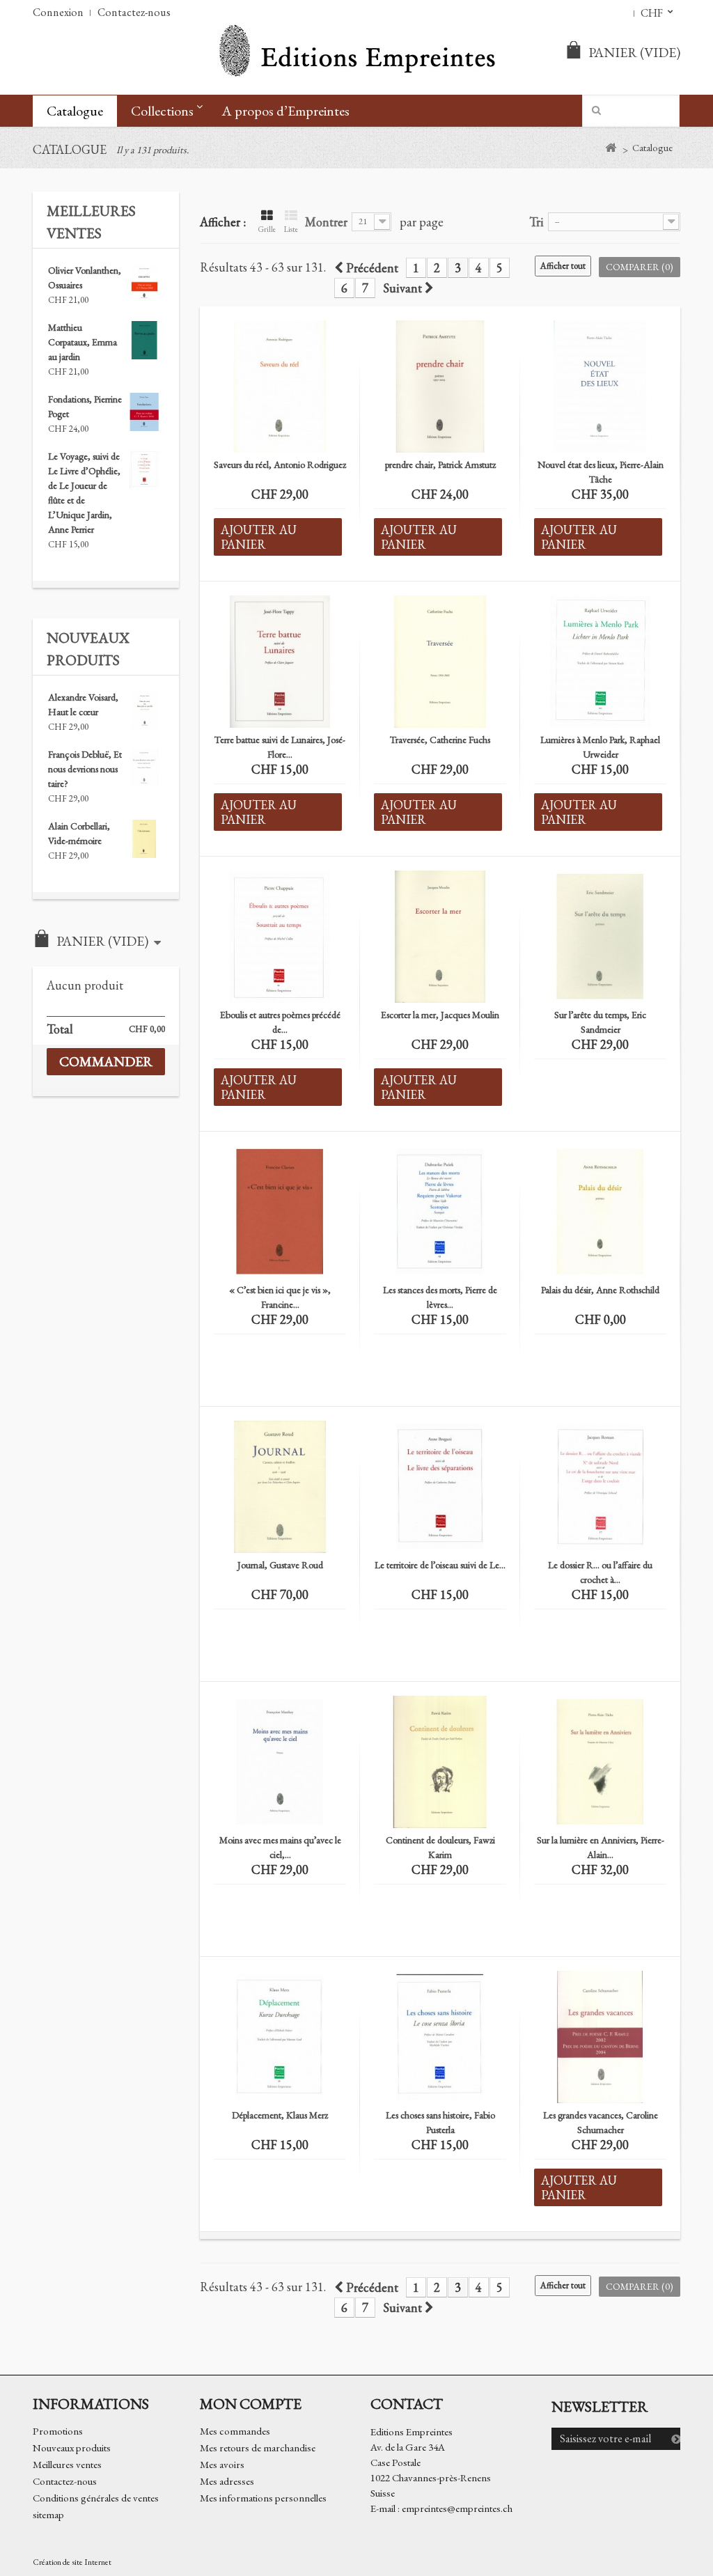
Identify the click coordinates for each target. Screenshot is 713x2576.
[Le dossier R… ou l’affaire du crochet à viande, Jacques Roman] (600, 1487)
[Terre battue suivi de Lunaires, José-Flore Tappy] (280, 662)
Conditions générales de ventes (96, 2498)
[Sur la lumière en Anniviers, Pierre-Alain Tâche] (600, 1762)
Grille (267, 229)
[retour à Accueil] (610, 148)
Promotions (58, 2431)
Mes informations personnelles (263, 2498)
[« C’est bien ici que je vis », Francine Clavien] (280, 1212)
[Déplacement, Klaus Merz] (280, 2037)
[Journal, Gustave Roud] (280, 1487)
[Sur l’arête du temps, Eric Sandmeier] (600, 937)
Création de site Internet (72, 2562)
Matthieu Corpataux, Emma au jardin (83, 342)
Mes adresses (227, 2481)
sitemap (48, 2514)
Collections (162, 111)
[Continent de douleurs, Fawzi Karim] (440, 1762)
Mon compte (251, 2403)
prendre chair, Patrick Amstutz (440, 465)
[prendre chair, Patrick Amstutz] (440, 387)
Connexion (58, 12)
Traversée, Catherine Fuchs (440, 740)
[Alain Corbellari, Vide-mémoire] (144, 839)
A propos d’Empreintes (285, 111)
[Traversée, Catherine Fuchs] (440, 662)
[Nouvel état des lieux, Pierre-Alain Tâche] (600, 387)
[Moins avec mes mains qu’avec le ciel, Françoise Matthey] (280, 1762)
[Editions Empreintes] (356, 52)
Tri (536, 221)
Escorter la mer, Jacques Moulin (440, 1015)
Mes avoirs (222, 2464)
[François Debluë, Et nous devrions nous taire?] (144, 767)
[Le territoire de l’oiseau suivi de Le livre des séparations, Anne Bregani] (440, 1487)
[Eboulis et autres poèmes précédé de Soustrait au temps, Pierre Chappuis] (280, 937)
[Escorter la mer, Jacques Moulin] (440, 937)
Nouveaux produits (72, 2448)
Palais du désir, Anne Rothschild (600, 1290)
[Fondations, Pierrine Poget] (144, 412)
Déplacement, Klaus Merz (280, 2115)
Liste (291, 229)
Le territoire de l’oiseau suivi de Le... (440, 1565)
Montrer (326, 221)
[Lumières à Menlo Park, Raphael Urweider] (600, 662)
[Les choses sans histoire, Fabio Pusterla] (440, 2037)
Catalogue (75, 111)
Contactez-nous (134, 12)
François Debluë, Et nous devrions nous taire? (85, 769)
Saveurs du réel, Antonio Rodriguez (280, 465)
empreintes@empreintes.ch (457, 2508)
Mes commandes (235, 2431)
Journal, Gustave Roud (280, 1565)
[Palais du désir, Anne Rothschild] (600, 1212)
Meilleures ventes (67, 2464)
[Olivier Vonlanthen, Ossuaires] (144, 283)
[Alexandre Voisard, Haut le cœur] (144, 710)
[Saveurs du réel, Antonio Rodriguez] (280, 387)
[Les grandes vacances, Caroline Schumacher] (600, 2037)
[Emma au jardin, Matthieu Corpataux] (144, 340)
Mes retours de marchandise (258, 2448)
